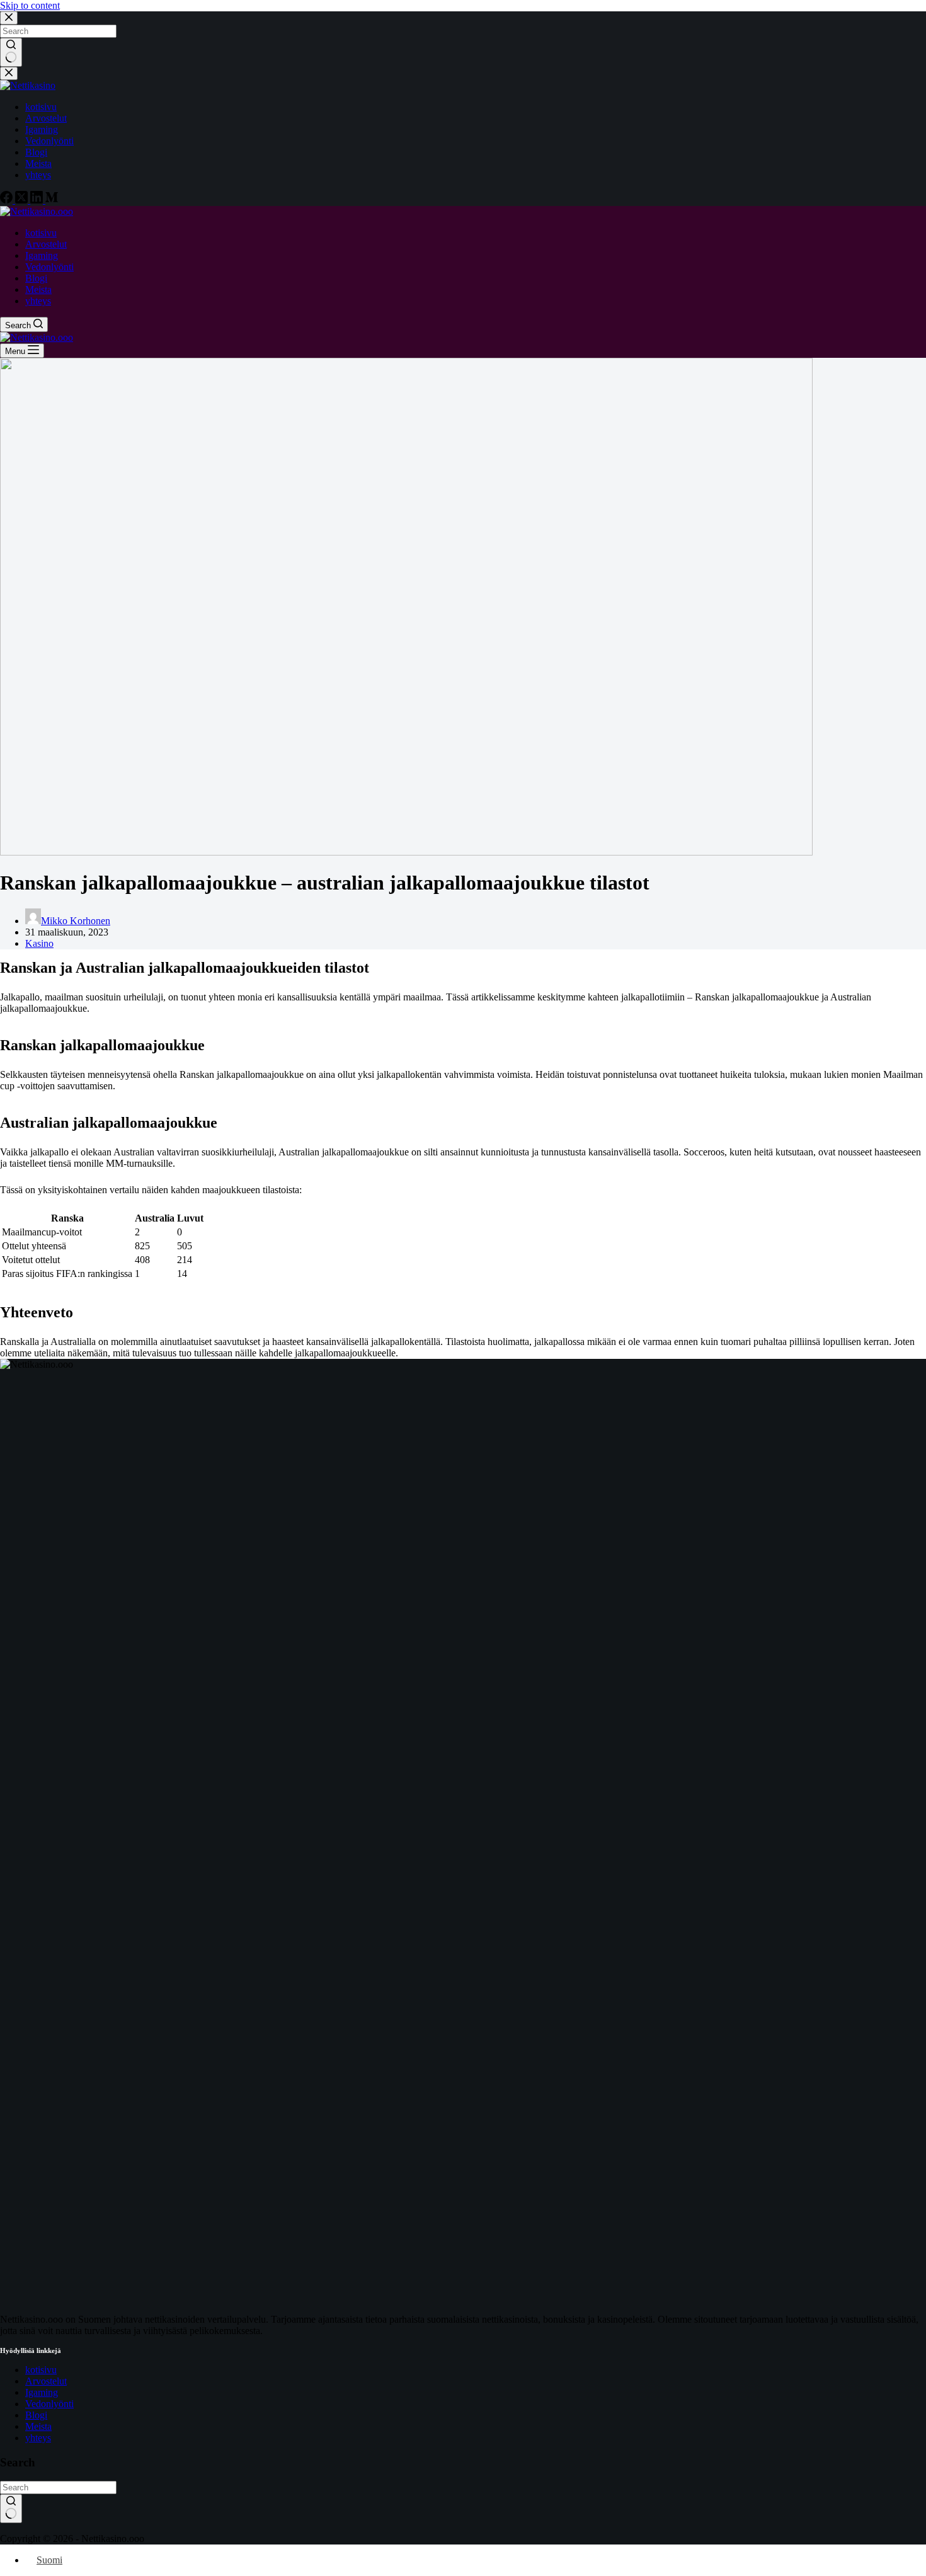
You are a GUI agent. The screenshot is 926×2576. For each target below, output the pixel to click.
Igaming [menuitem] (42, 129)
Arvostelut (46, 2381)
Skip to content (30, 5)
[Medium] (52, 200)
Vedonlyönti (49, 2404)
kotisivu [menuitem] (41, 107)
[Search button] (11, 52)
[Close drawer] (9, 73)
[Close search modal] (9, 18)
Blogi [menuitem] (36, 152)
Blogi (36, 2415)
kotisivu (41, 2370)
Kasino (39, 943)
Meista (38, 2426)
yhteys (38, 2438)
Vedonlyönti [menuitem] (49, 141)
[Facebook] (8, 200)
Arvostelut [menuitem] (46, 118)
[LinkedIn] (38, 200)
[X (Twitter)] (23, 200)
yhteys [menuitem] (38, 175)
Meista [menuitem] (38, 163)
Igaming (42, 2392)
